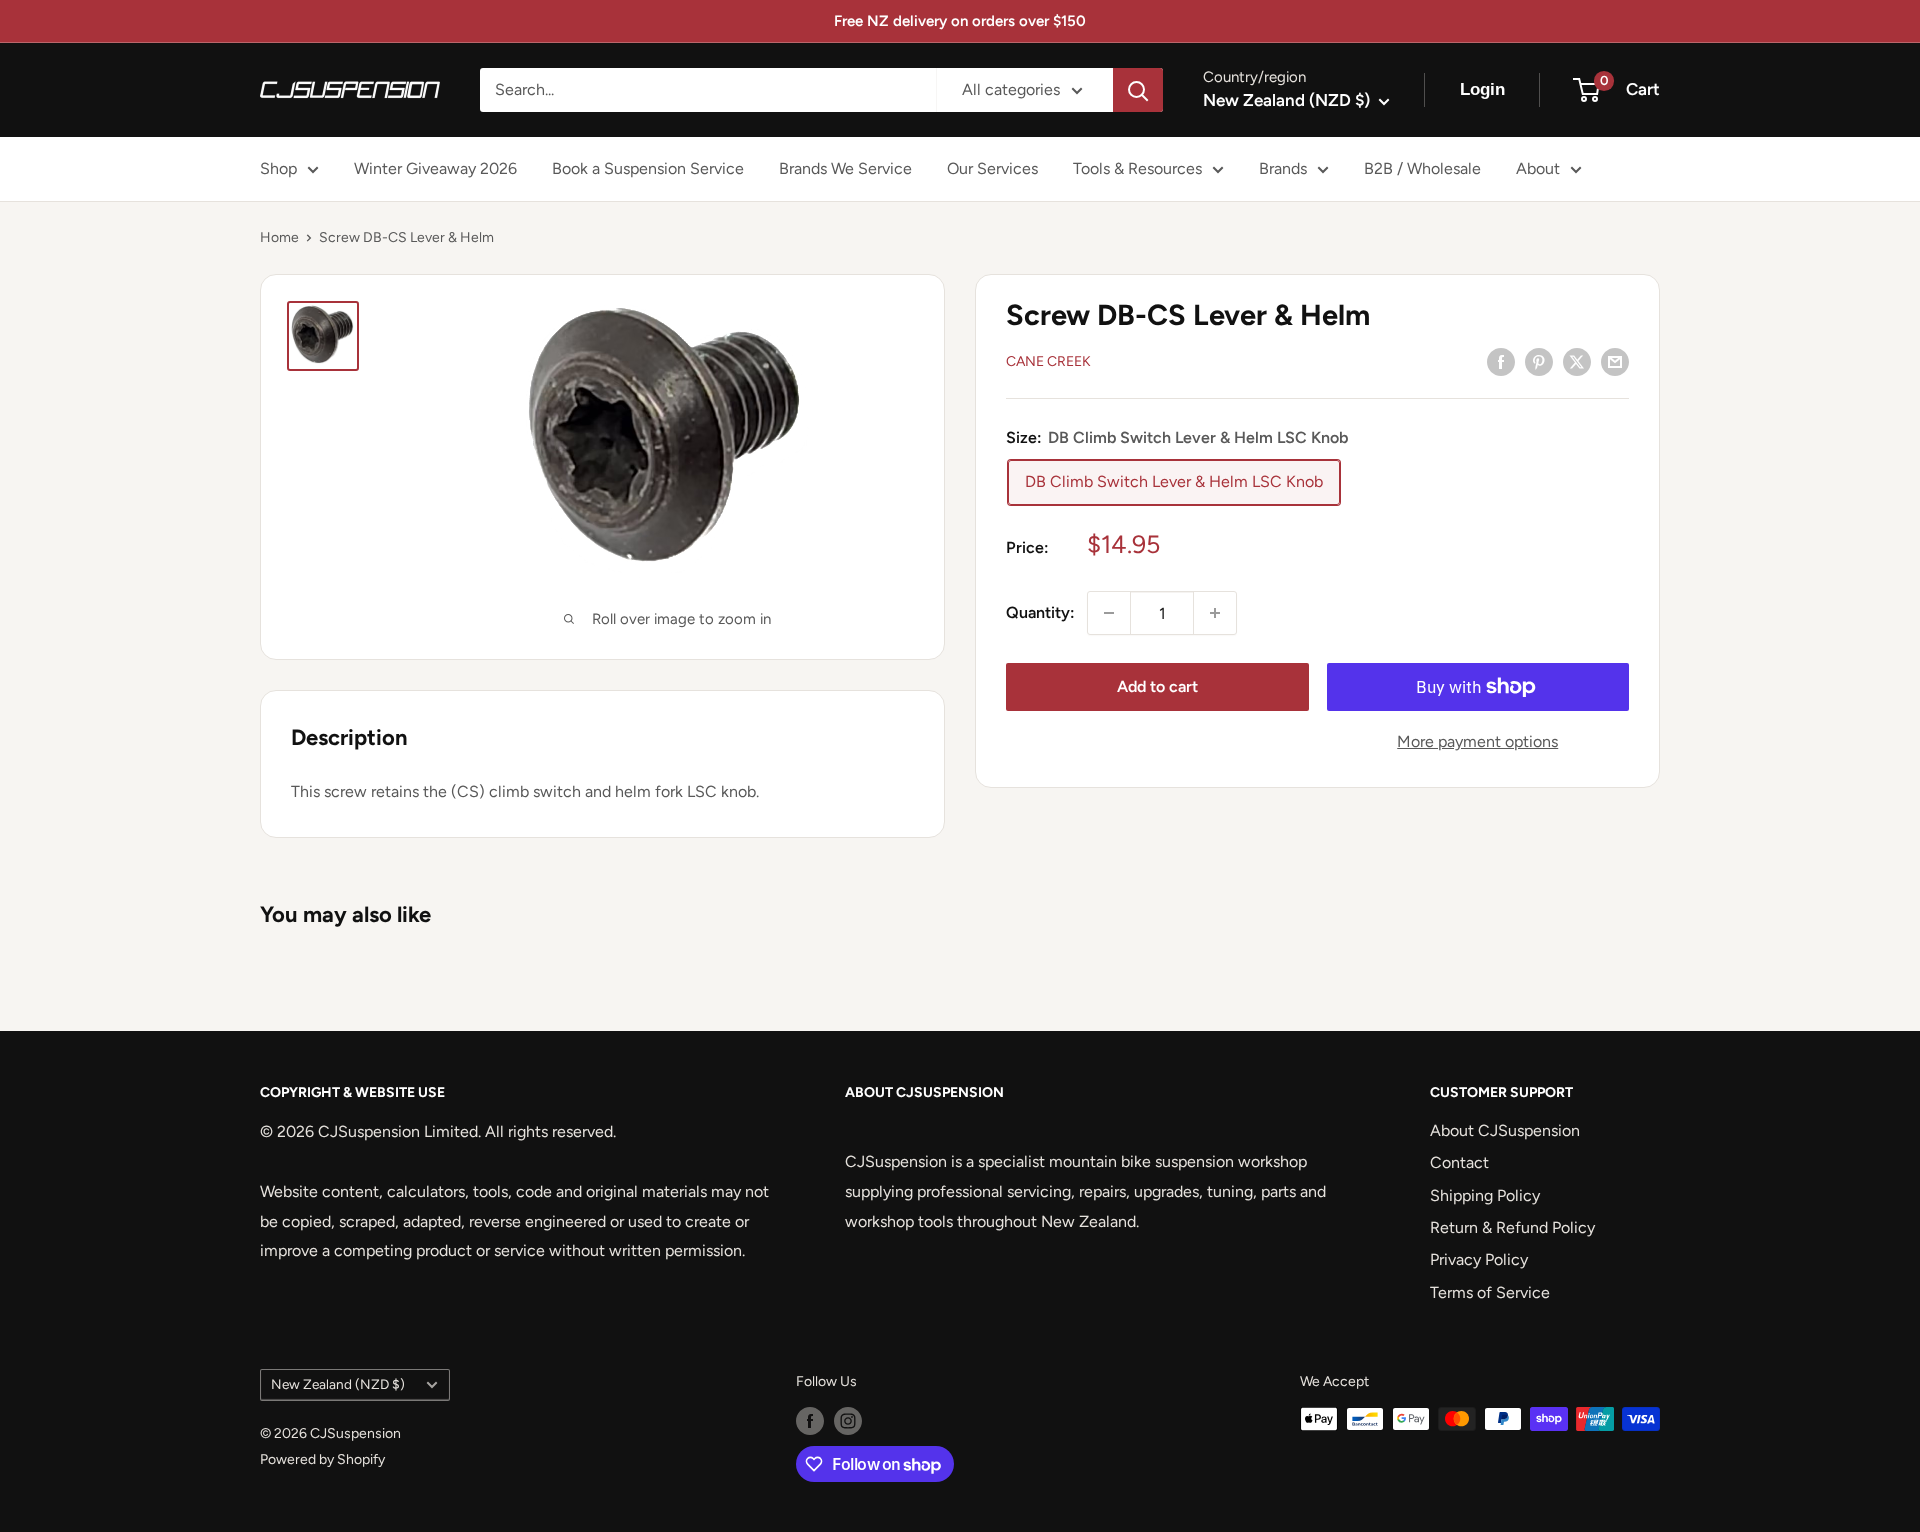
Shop (278, 168)
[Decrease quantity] (1109, 613)
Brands (1283, 168)
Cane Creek (1048, 362)
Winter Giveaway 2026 (435, 168)
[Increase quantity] (1215, 613)
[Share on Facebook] (1501, 361)
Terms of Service (1490, 1292)
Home (279, 237)
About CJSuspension (1505, 1130)
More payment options (1477, 741)
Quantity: (1040, 613)
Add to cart (1157, 686)
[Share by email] (1615, 361)
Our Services (992, 168)
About (1538, 168)
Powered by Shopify (322, 1459)
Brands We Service (845, 168)
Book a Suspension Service (648, 168)
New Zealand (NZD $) (338, 1384)
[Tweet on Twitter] (1577, 361)
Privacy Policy (1479, 1259)
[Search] (1138, 90)
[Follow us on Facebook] (810, 1421)
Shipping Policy (1485, 1195)
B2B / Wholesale (1422, 168)
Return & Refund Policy (1512, 1227)
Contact (1459, 1162)
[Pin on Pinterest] (1539, 361)
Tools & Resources (1137, 168)
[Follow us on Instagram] (848, 1421)
